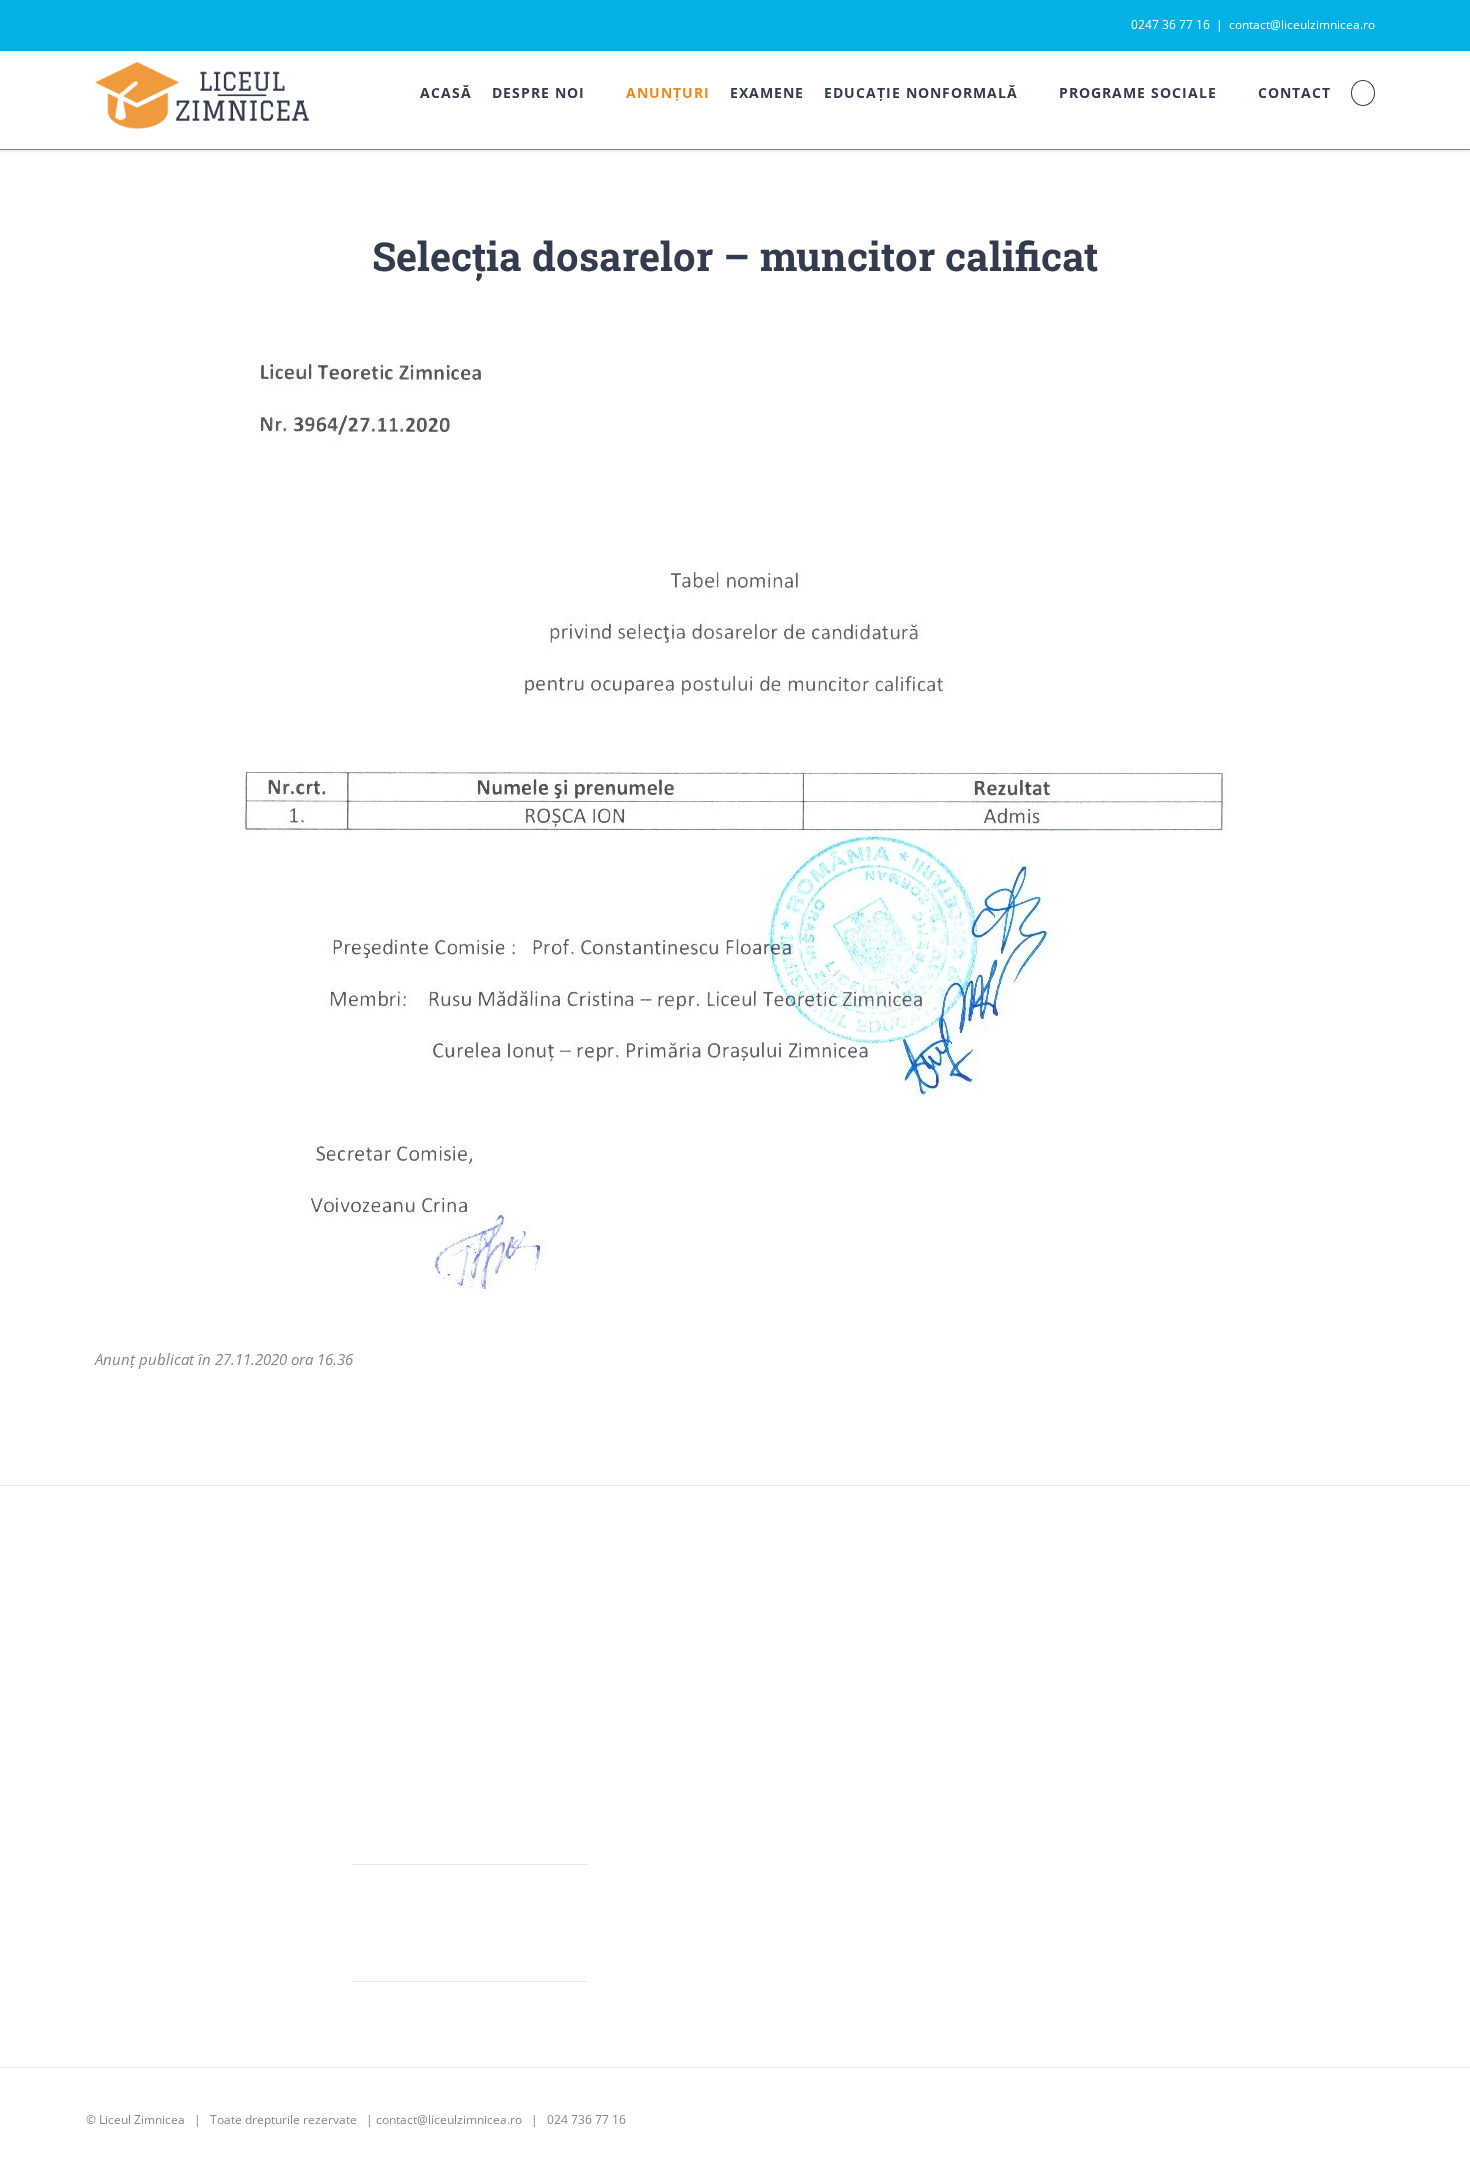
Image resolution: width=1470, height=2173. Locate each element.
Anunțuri (1178, 1639)
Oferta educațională (685, 1671)
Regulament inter (676, 1735)
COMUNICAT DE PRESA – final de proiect (465, 1907)
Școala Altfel (924, 1639)
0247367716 (160, 1747)
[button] (1363, 93)
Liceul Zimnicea (142, 2119)
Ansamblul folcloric (949, 1735)
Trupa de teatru (936, 1767)
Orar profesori (1197, 1703)
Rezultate (648, 1703)
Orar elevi (1182, 1671)
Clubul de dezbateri (949, 1703)
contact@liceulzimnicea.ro (1302, 24)
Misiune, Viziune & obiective (713, 1639)
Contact (1174, 1735)
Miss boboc (922, 1671)
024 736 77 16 (586, 2119)
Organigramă (662, 1767)
